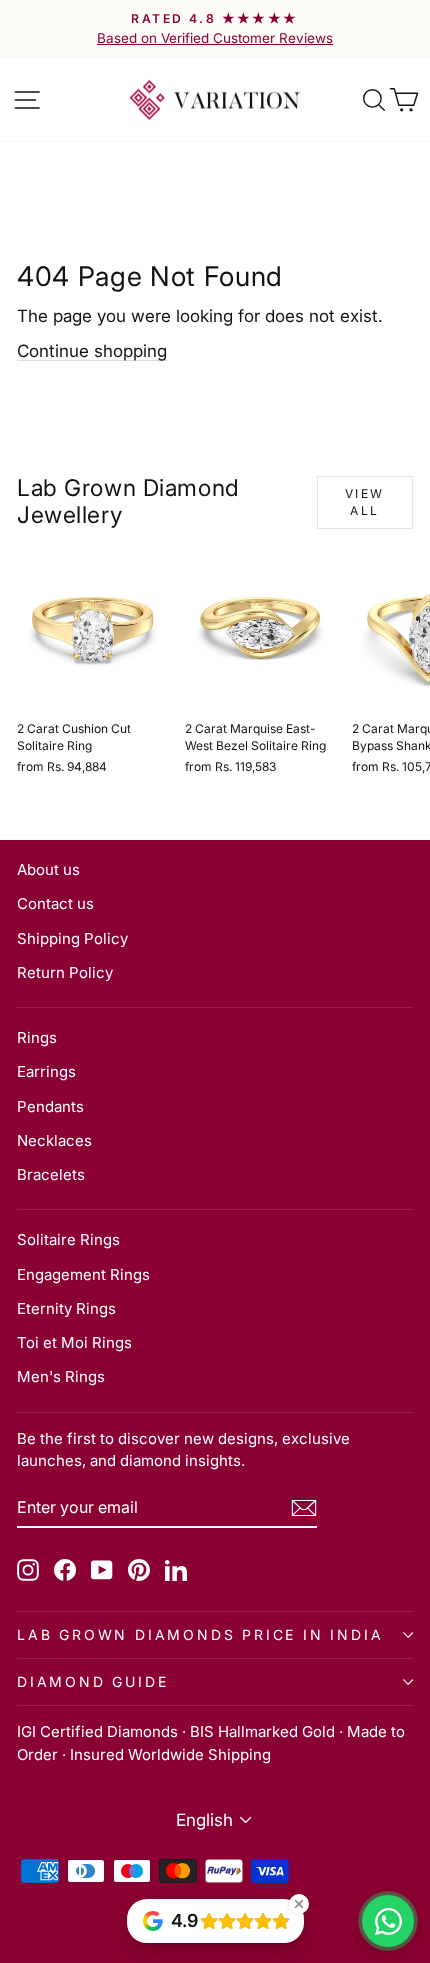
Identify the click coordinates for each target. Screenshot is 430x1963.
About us (48, 869)
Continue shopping (92, 351)
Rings (37, 1037)
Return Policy (65, 972)
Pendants (50, 1106)
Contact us (55, 903)
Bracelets (51, 1174)
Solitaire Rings (68, 1239)
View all (365, 502)
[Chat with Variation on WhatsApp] (388, 1921)
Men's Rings (61, 1376)
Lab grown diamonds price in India (200, 1634)
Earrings (46, 1071)
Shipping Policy (72, 938)
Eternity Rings (66, 1308)
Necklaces (54, 1140)
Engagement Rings (83, 1274)
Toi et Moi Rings (74, 1342)
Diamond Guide (92, 1681)
